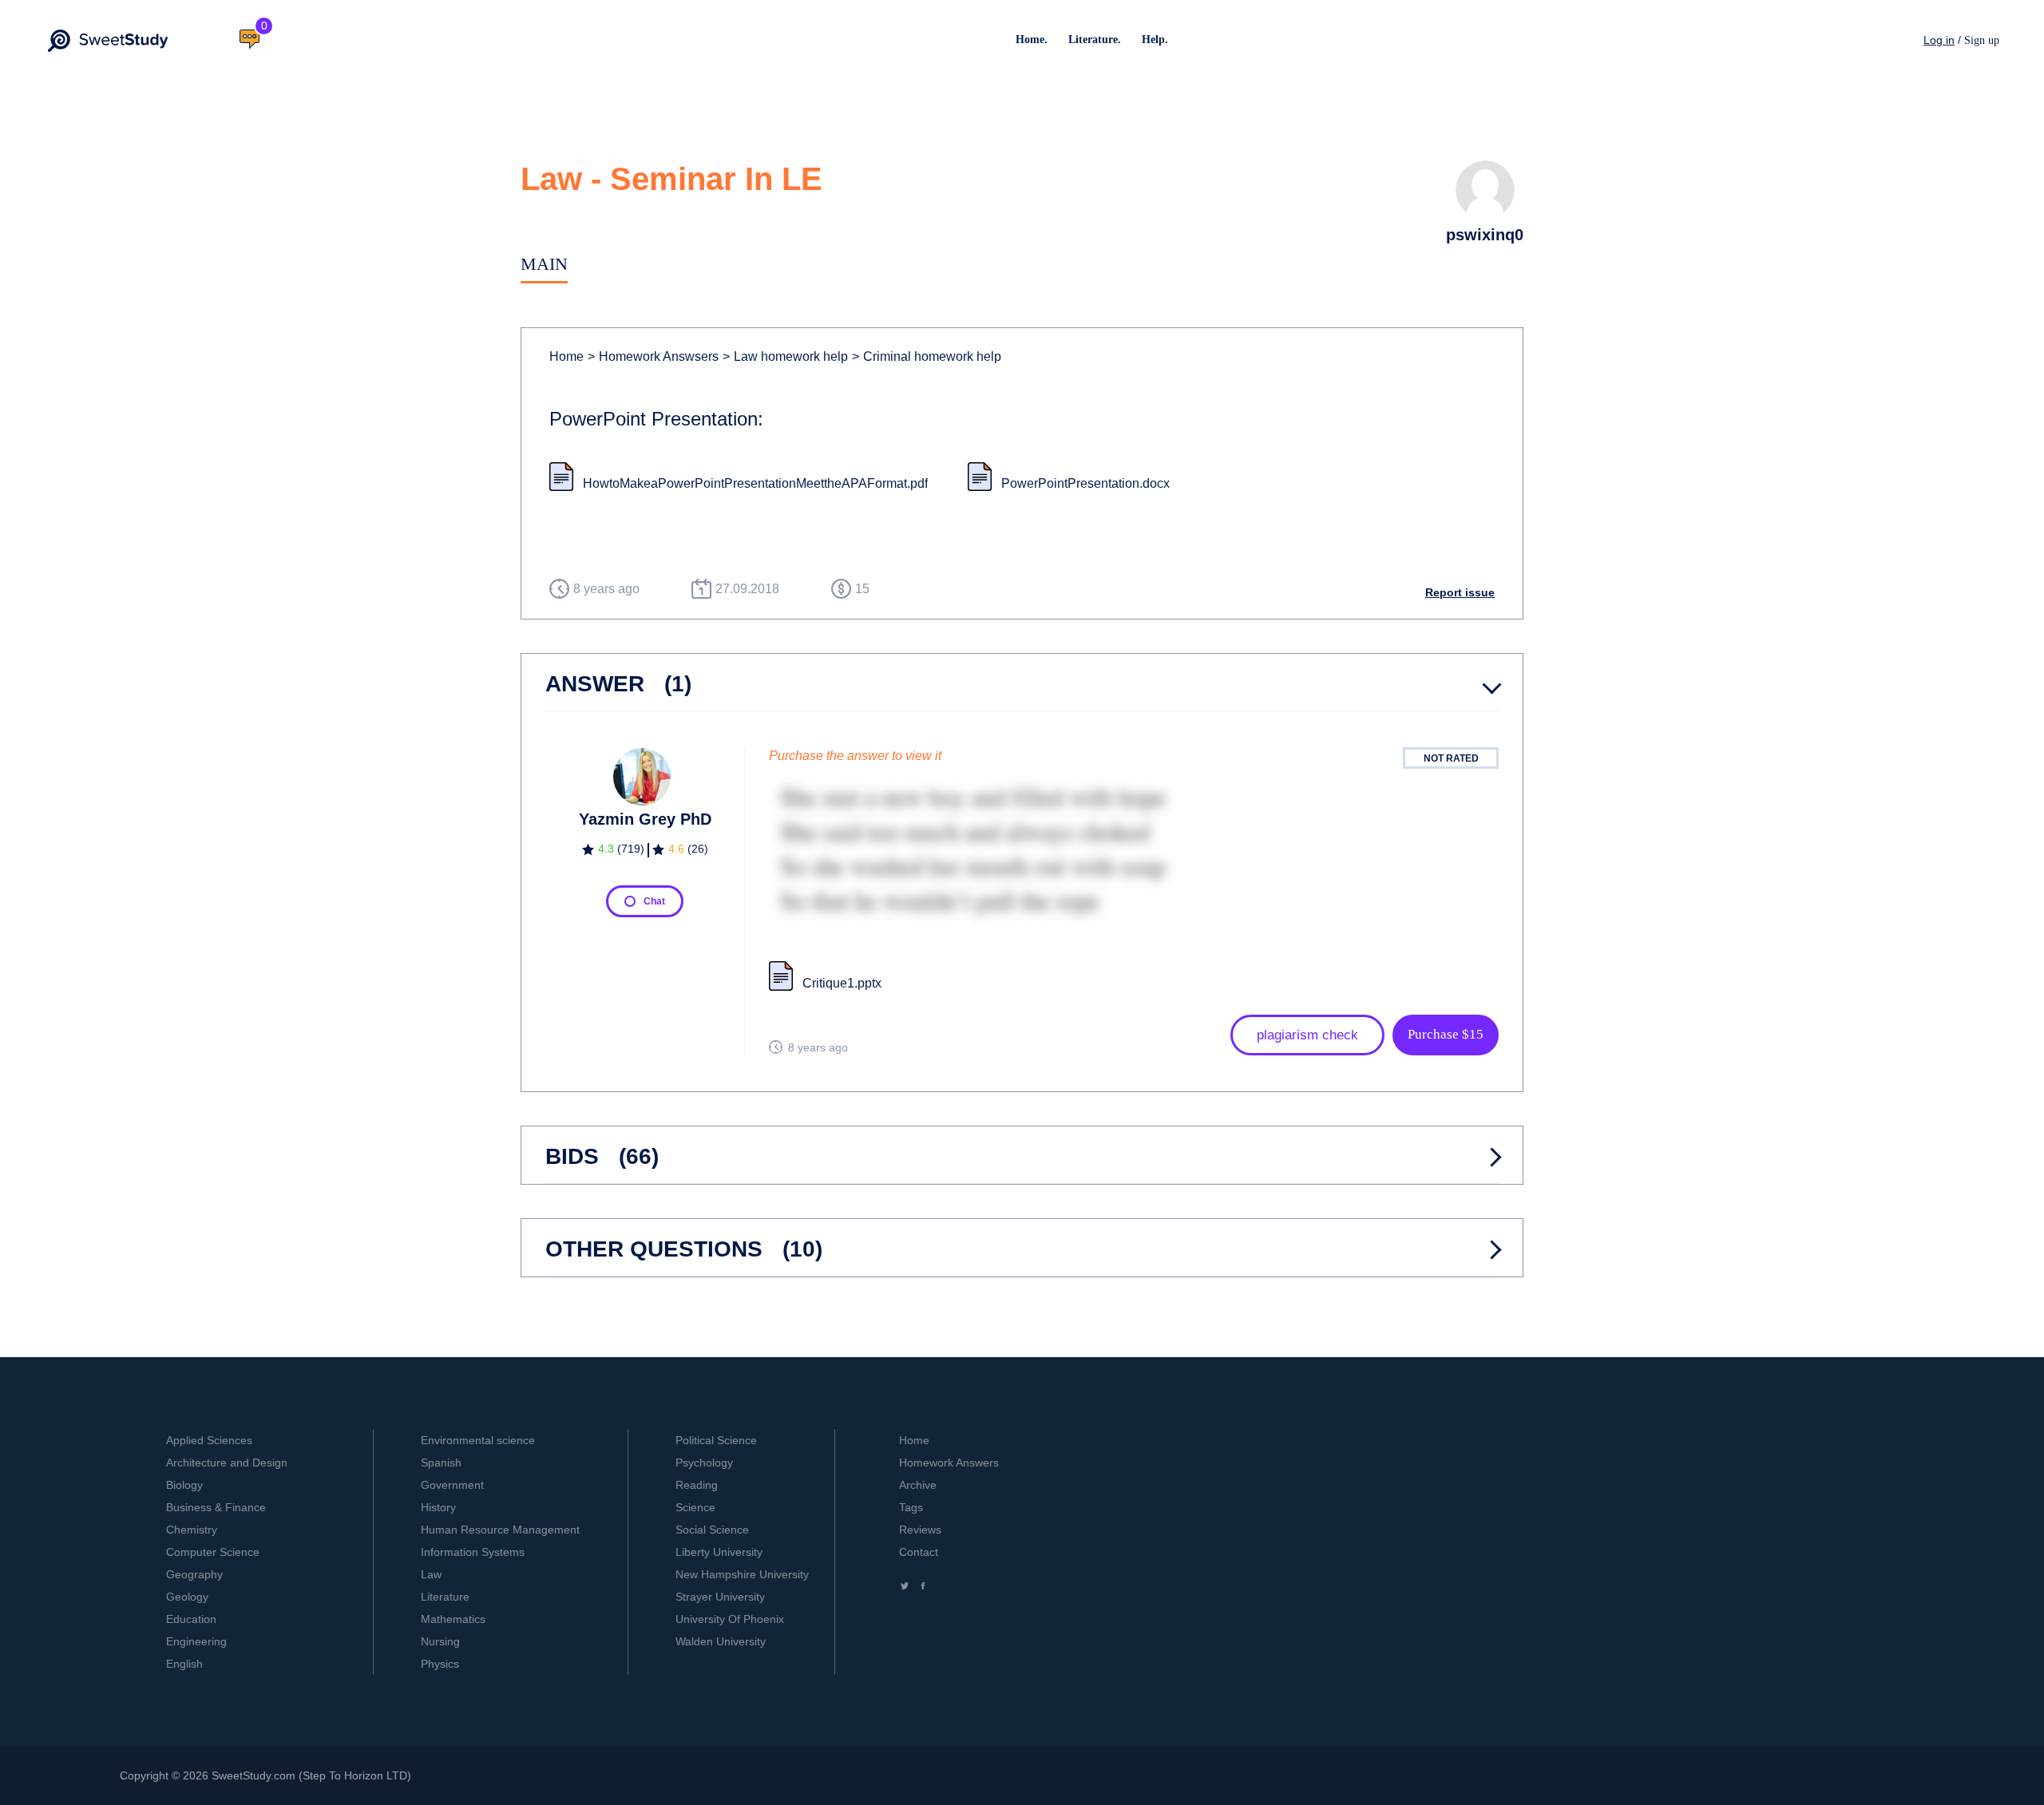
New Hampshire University (742, 1574)
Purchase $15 (1446, 1034)
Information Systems (473, 1552)
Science (695, 1507)
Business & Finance (216, 1507)
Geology (187, 1597)
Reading (697, 1485)
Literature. (1095, 40)
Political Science (716, 1440)
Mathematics (453, 1619)
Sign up (1982, 40)
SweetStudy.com (254, 1775)
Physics (440, 1664)
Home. (1032, 40)
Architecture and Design (227, 1463)
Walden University (721, 1641)
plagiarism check (1307, 1035)
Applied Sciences (209, 1440)
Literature (445, 1597)
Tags (911, 1507)
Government (452, 1485)
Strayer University (720, 1597)
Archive (918, 1485)
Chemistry (192, 1530)
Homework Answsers (653, 356)
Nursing (440, 1641)
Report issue (1460, 592)
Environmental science (478, 1440)
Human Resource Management (500, 1530)
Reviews (920, 1530)
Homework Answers (949, 1463)
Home (566, 356)
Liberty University (719, 1552)
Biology (184, 1485)
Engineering (196, 1641)
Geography (194, 1574)
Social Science (712, 1530)
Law (431, 1574)
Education (191, 1619)
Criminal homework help (927, 356)
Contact (919, 1552)
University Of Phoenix (730, 1619)
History (438, 1507)
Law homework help (785, 356)
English (184, 1664)
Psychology (704, 1463)
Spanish (441, 1463)
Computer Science (213, 1552)
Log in (1939, 40)
